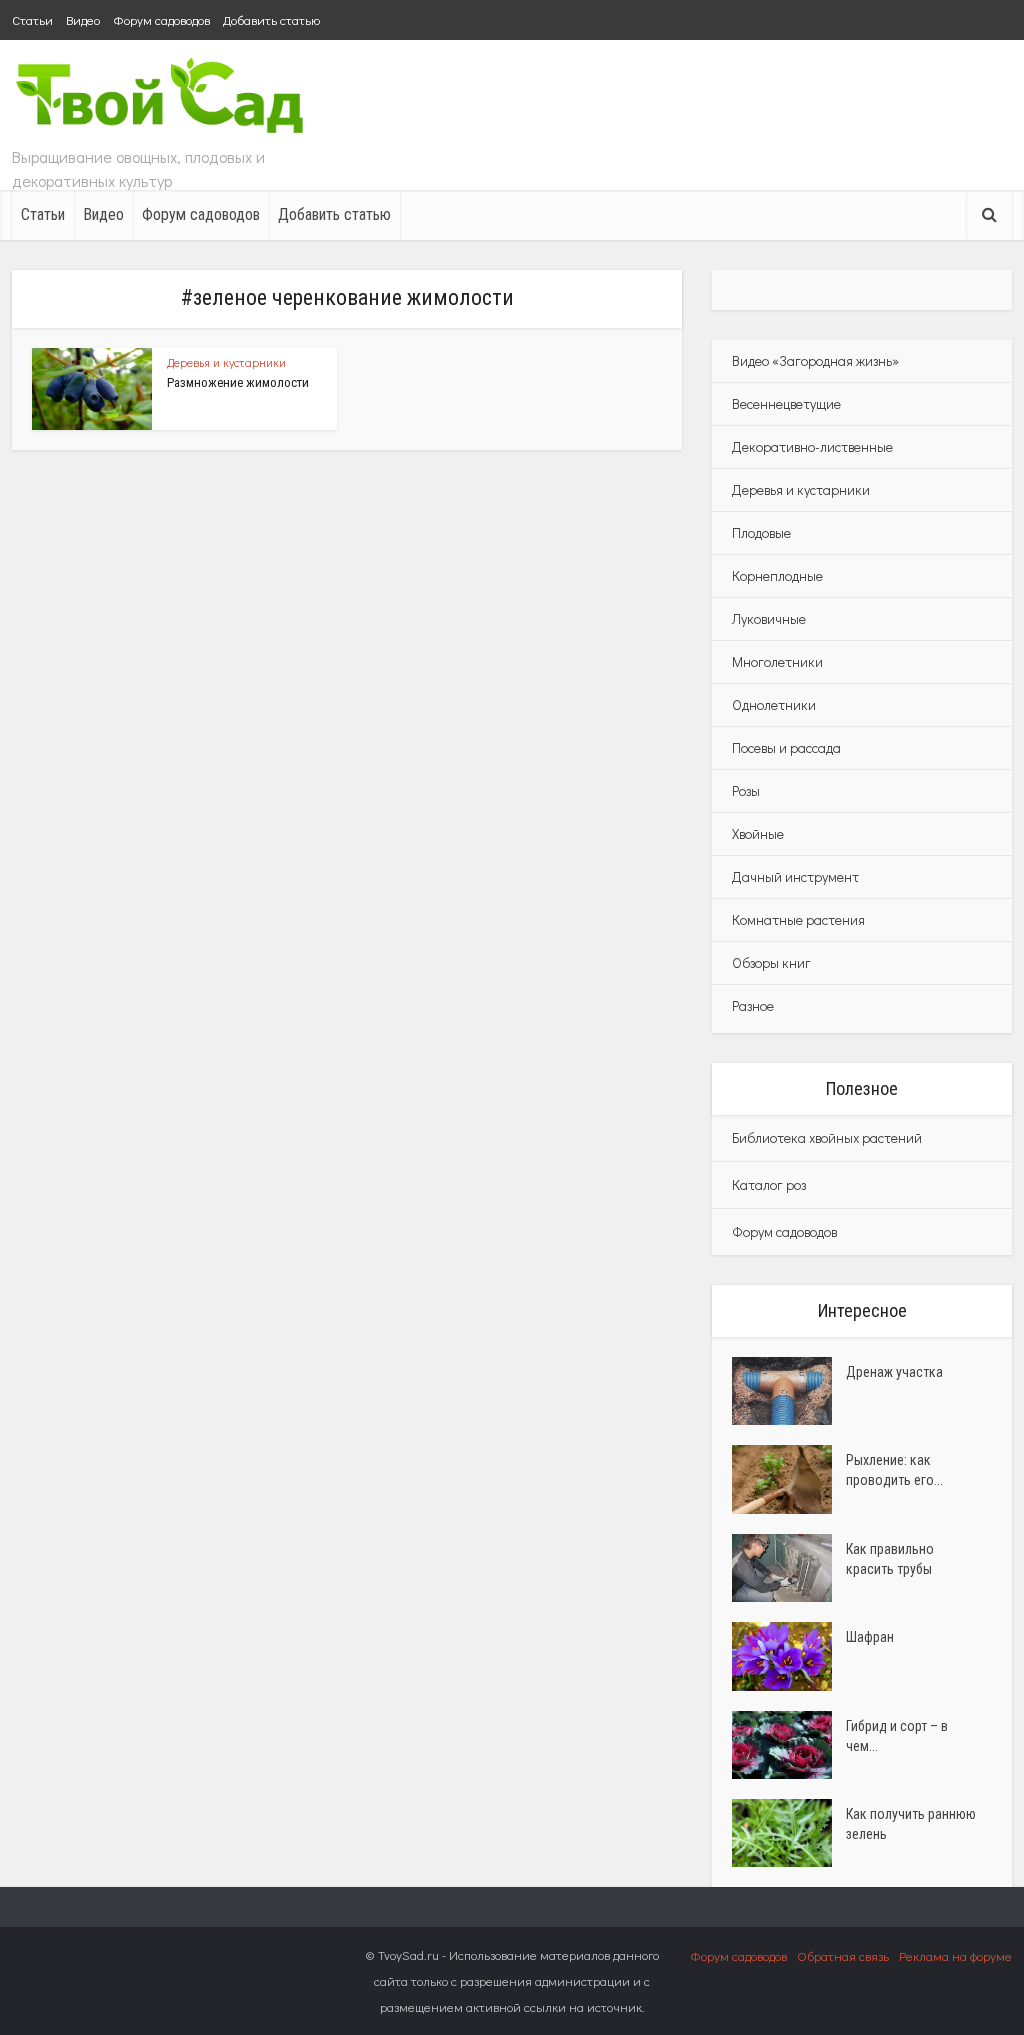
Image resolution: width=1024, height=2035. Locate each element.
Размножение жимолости (238, 382)
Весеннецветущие (786, 403)
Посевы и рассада (786, 747)
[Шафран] (789, 1656)
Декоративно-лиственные (812, 446)
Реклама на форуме (955, 1955)
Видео (83, 19)
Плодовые (761, 532)
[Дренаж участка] (789, 1391)
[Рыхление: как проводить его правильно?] (789, 1479)
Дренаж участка (894, 1372)
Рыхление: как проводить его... (894, 1470)
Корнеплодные (777, 575)
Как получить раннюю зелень (911, 1824)
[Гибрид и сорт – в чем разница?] (789, 1745)
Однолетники (774, 704)
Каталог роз (769, 1184)
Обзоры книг (771, 962)
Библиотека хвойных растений (827, 1137)
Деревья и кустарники (226, 362)
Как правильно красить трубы (890, 1559)
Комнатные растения (798, 919)
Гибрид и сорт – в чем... (897, 1736)
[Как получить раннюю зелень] (789, 1833)
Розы (746, 790)
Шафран (870, 1637)
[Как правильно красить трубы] (789, 1568)
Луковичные (769, 618)
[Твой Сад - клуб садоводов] (162, 97)
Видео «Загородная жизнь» (815, 360)
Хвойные (758, 833)
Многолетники (777, 661)
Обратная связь (843, 1955)
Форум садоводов (161, 19)
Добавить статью (271, 19)
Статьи (32, 19)
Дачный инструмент (795, 876)
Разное (753, 1005)
